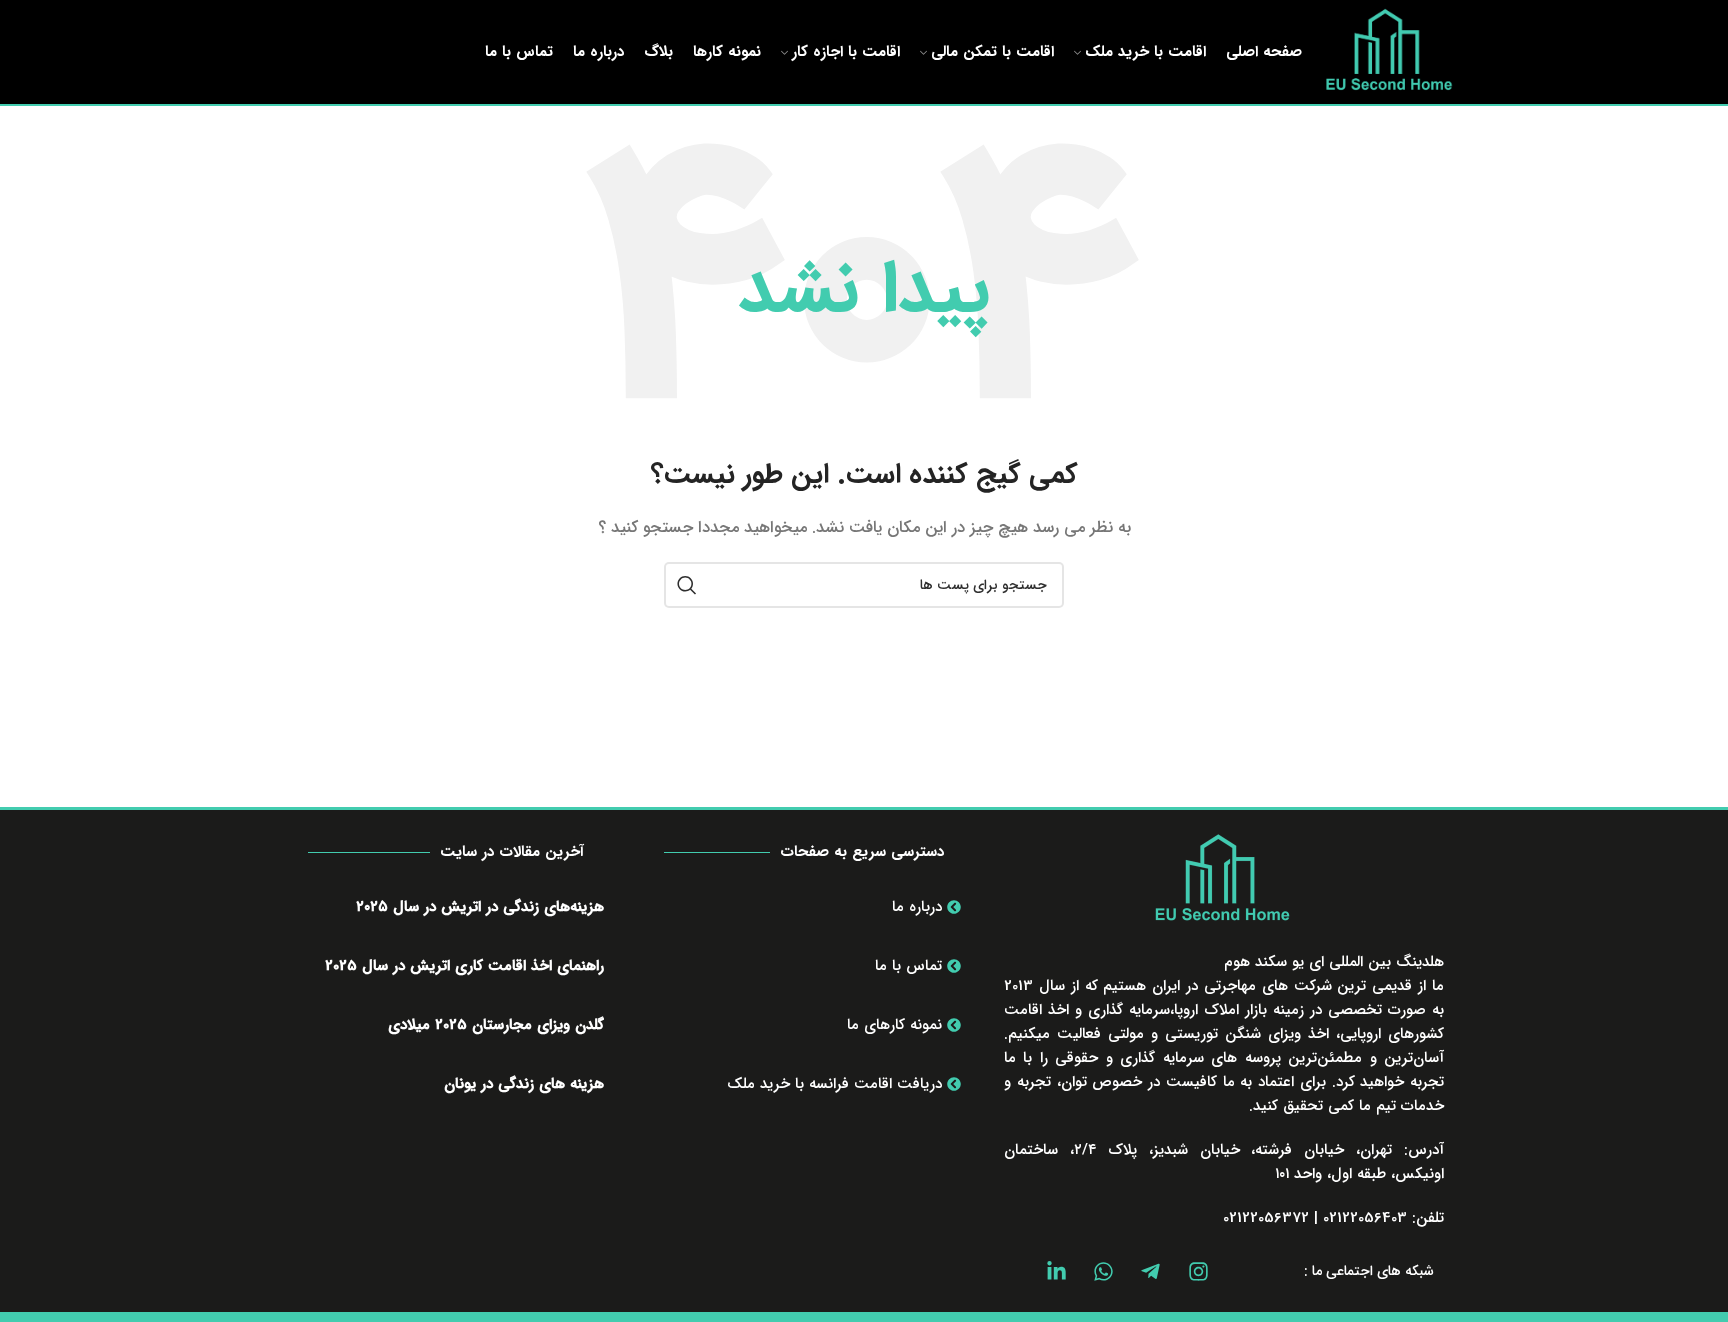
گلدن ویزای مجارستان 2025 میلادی (496, 1025)
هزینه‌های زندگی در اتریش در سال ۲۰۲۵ (480, 907)
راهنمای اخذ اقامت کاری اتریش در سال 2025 (464, 966)
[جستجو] (687, 585)
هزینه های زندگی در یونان (524, 1084)
